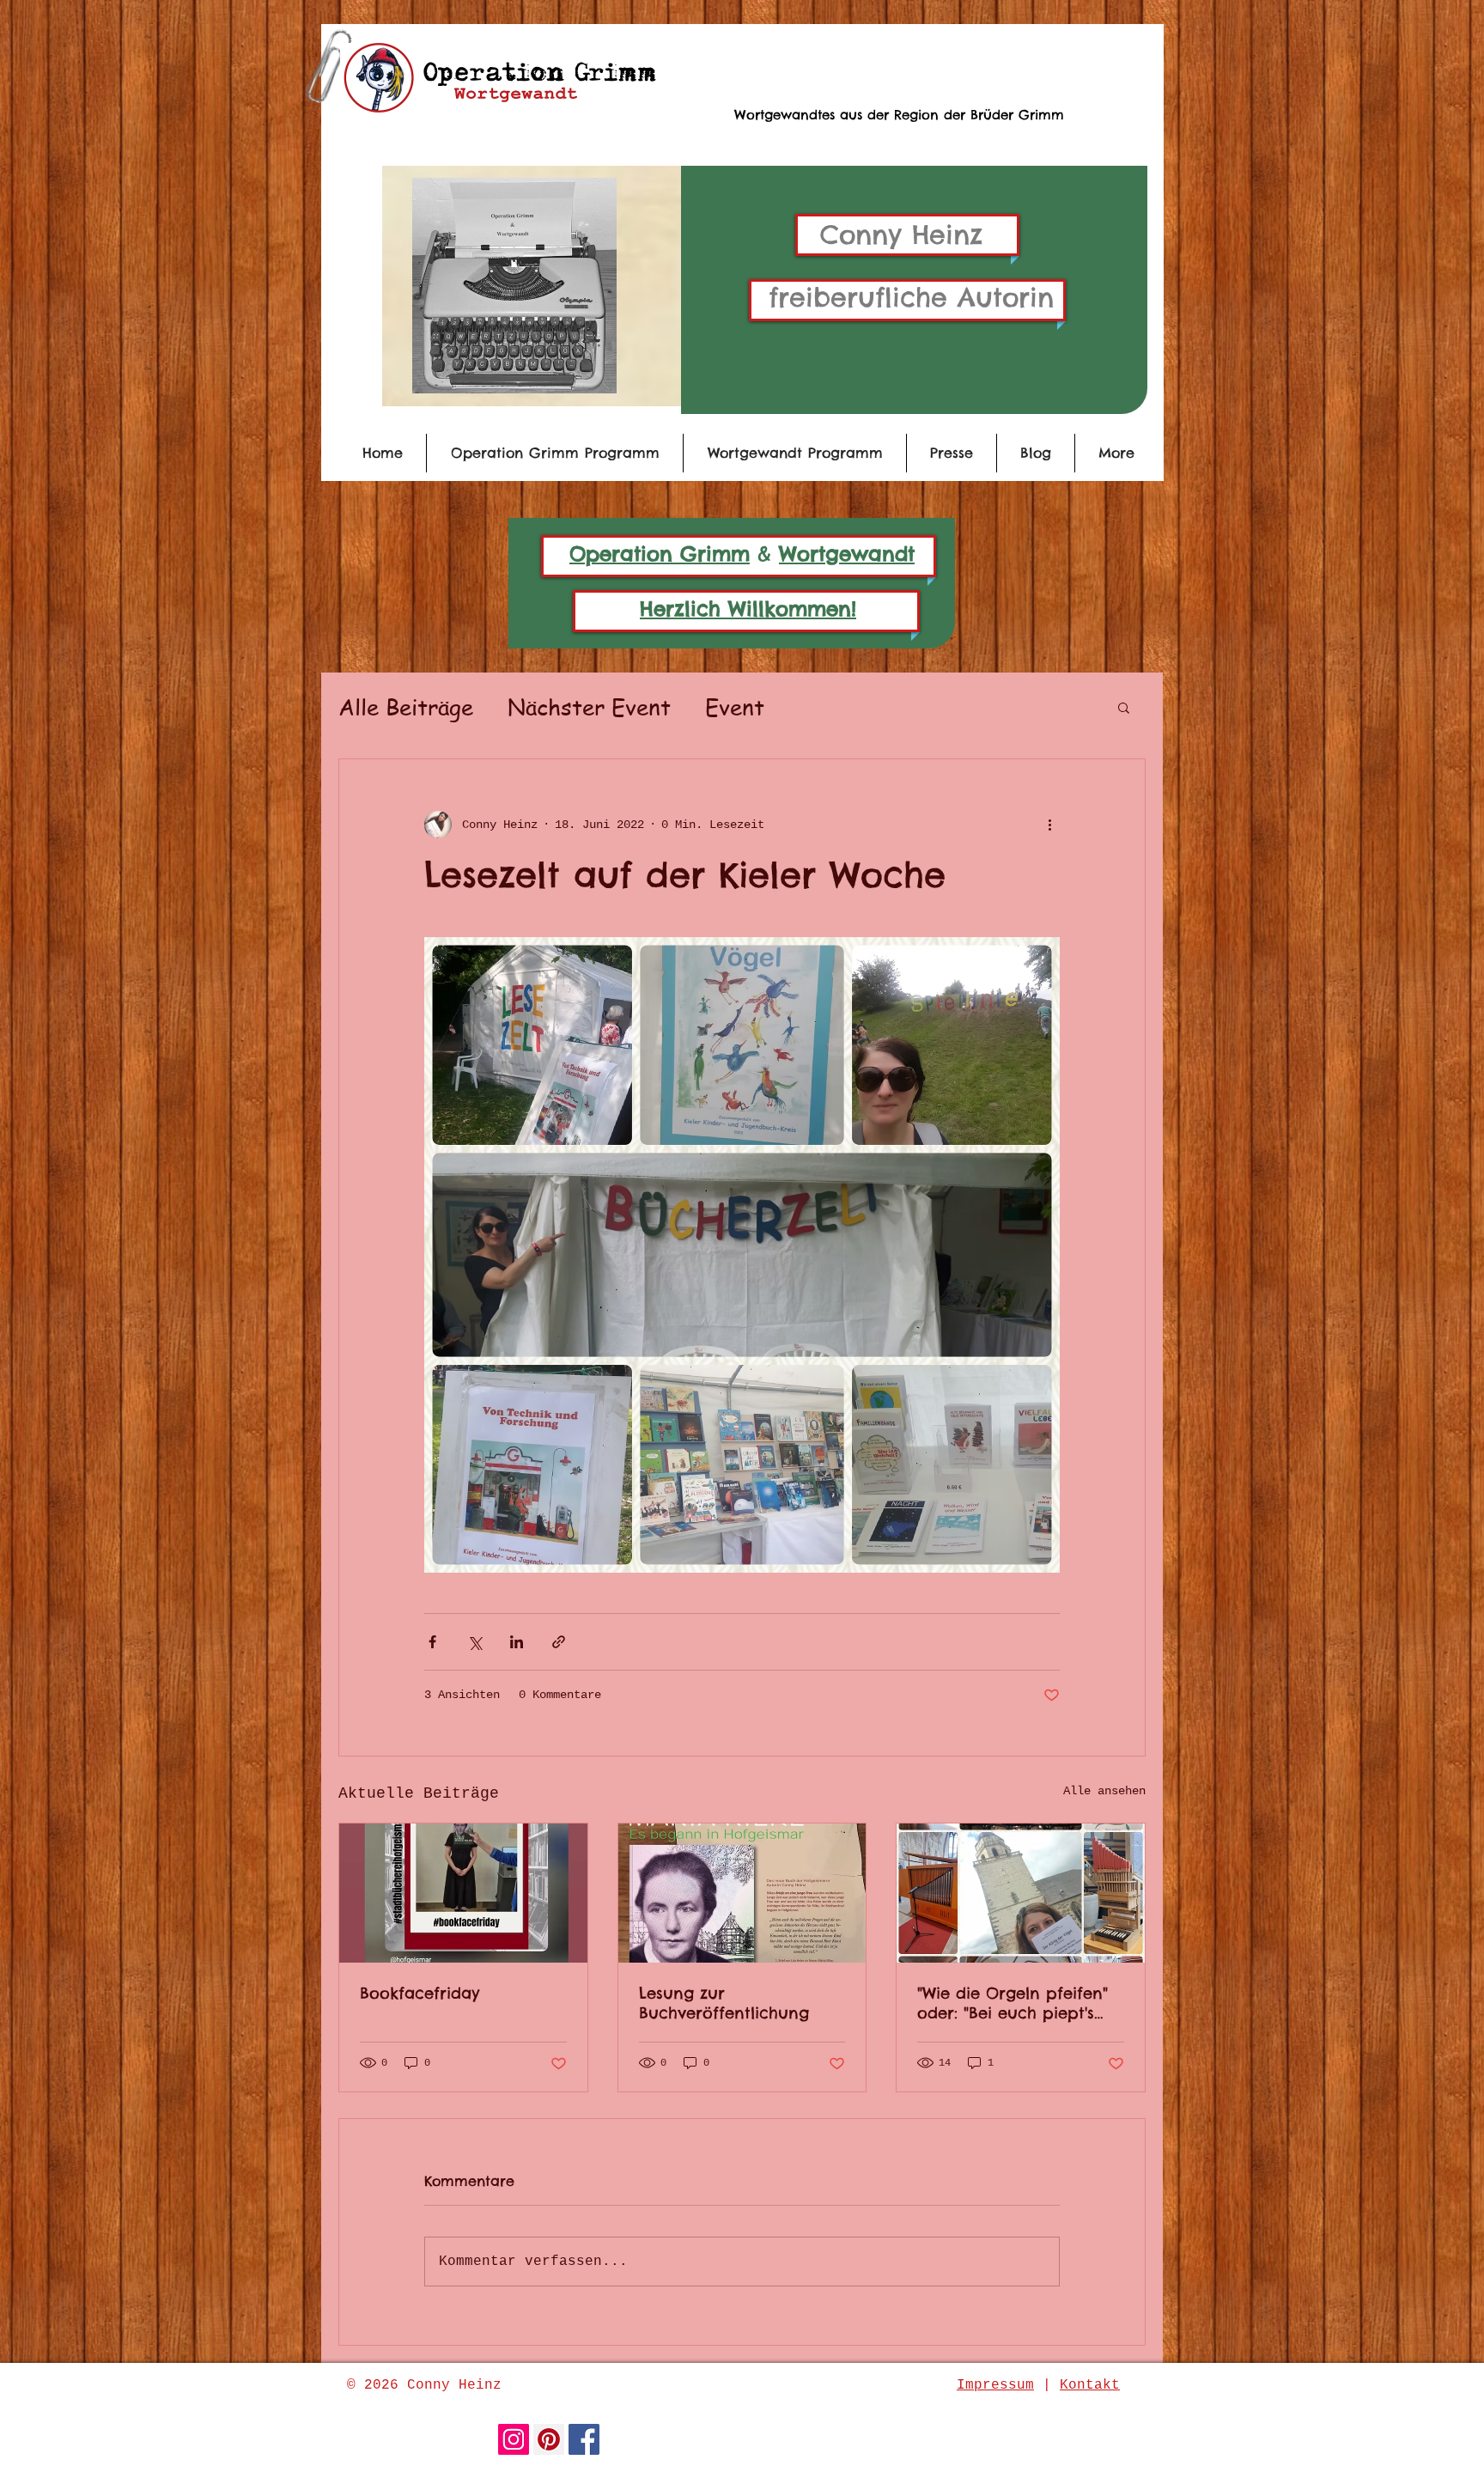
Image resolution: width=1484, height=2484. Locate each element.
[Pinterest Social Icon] (549, 2439)
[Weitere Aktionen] (1049, 825)
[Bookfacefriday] (463, 1893)
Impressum (995, 2385)
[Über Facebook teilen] (432, 1642)
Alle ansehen (1104, 1791)
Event (735, 707)
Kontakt (1090, 2385)
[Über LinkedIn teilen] (517, 1642)
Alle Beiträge (406, 707)
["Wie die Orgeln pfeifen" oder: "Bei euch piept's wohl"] (1021, 1893)
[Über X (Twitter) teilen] (474, 1642)
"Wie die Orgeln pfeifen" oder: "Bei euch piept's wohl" (1013, 2003)
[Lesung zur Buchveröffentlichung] (742, 1893)
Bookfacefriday (420, 1993)
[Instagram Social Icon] (514, 2439)
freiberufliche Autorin (911, 297)
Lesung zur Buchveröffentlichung (724, 2003)
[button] (1124, 707)
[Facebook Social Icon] (584, 2439)
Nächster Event (589, 707)
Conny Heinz (901, 234)
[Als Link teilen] (559, 1642)
